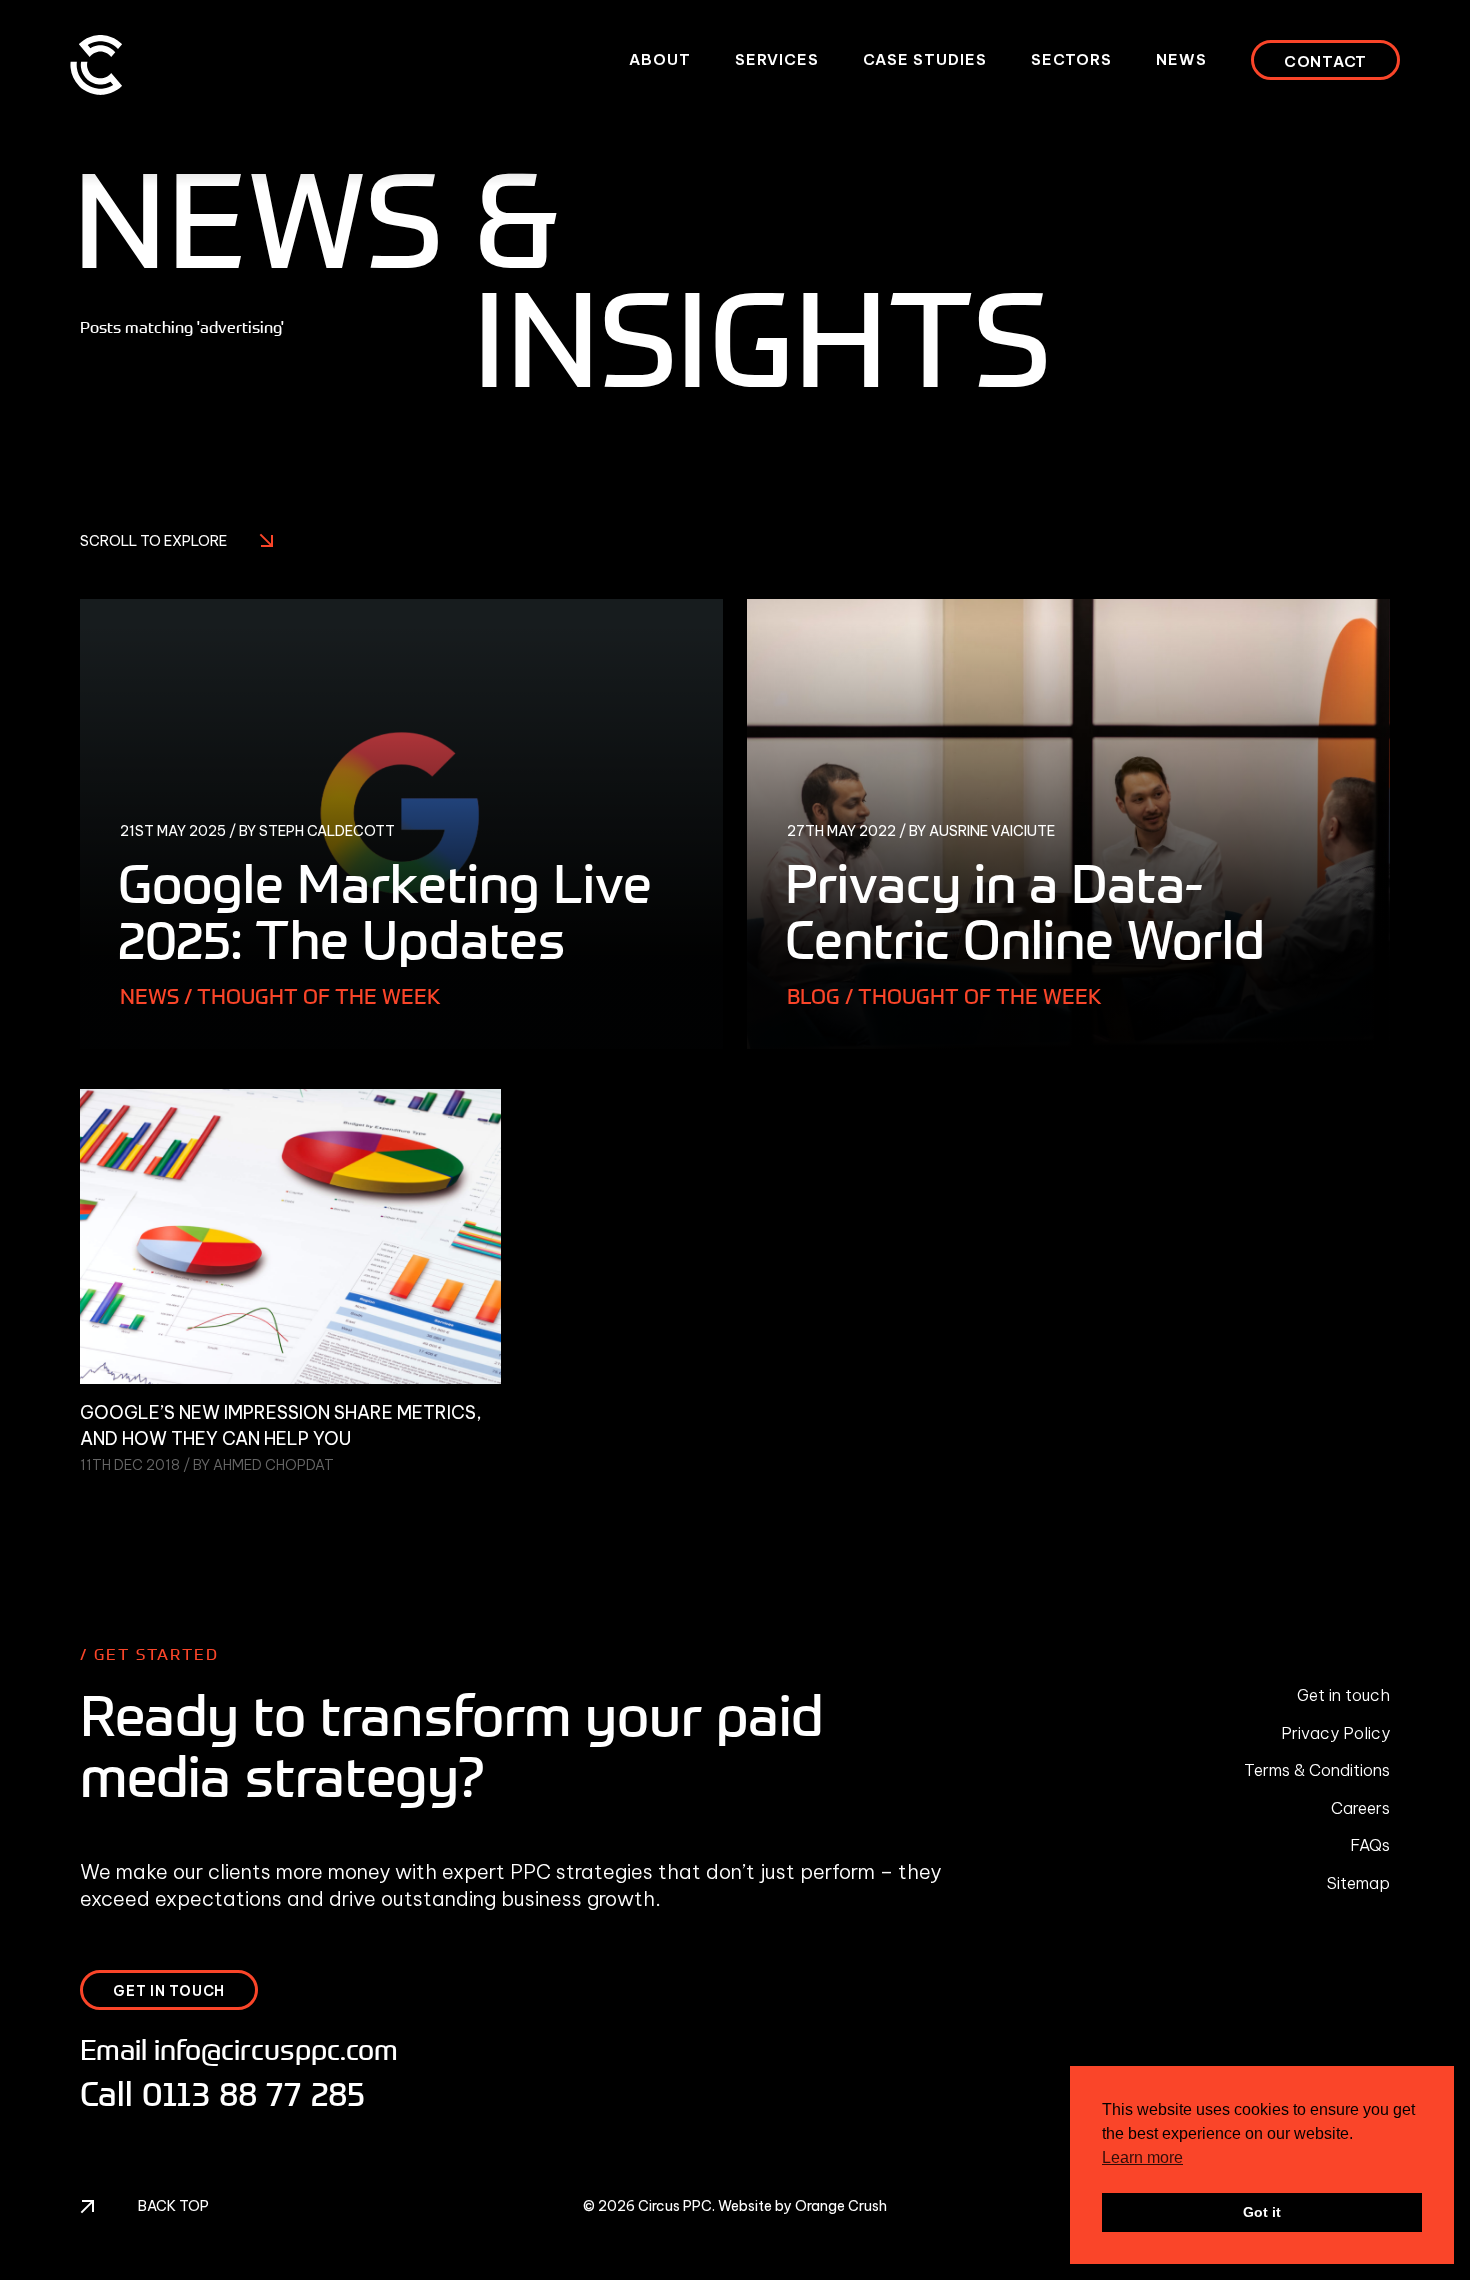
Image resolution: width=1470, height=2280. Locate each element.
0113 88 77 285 (253, 2094)
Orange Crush (841, 2206)
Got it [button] (1262, 2212)
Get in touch (1343, 1695)
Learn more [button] (1142, 2157)
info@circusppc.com (276, 2049)
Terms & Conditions (1317, 1770)
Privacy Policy (1335, 1733)
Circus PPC (675, 2206)
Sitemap (1358, 1883)
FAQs (1370, 1845)
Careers (1360, 1808)
